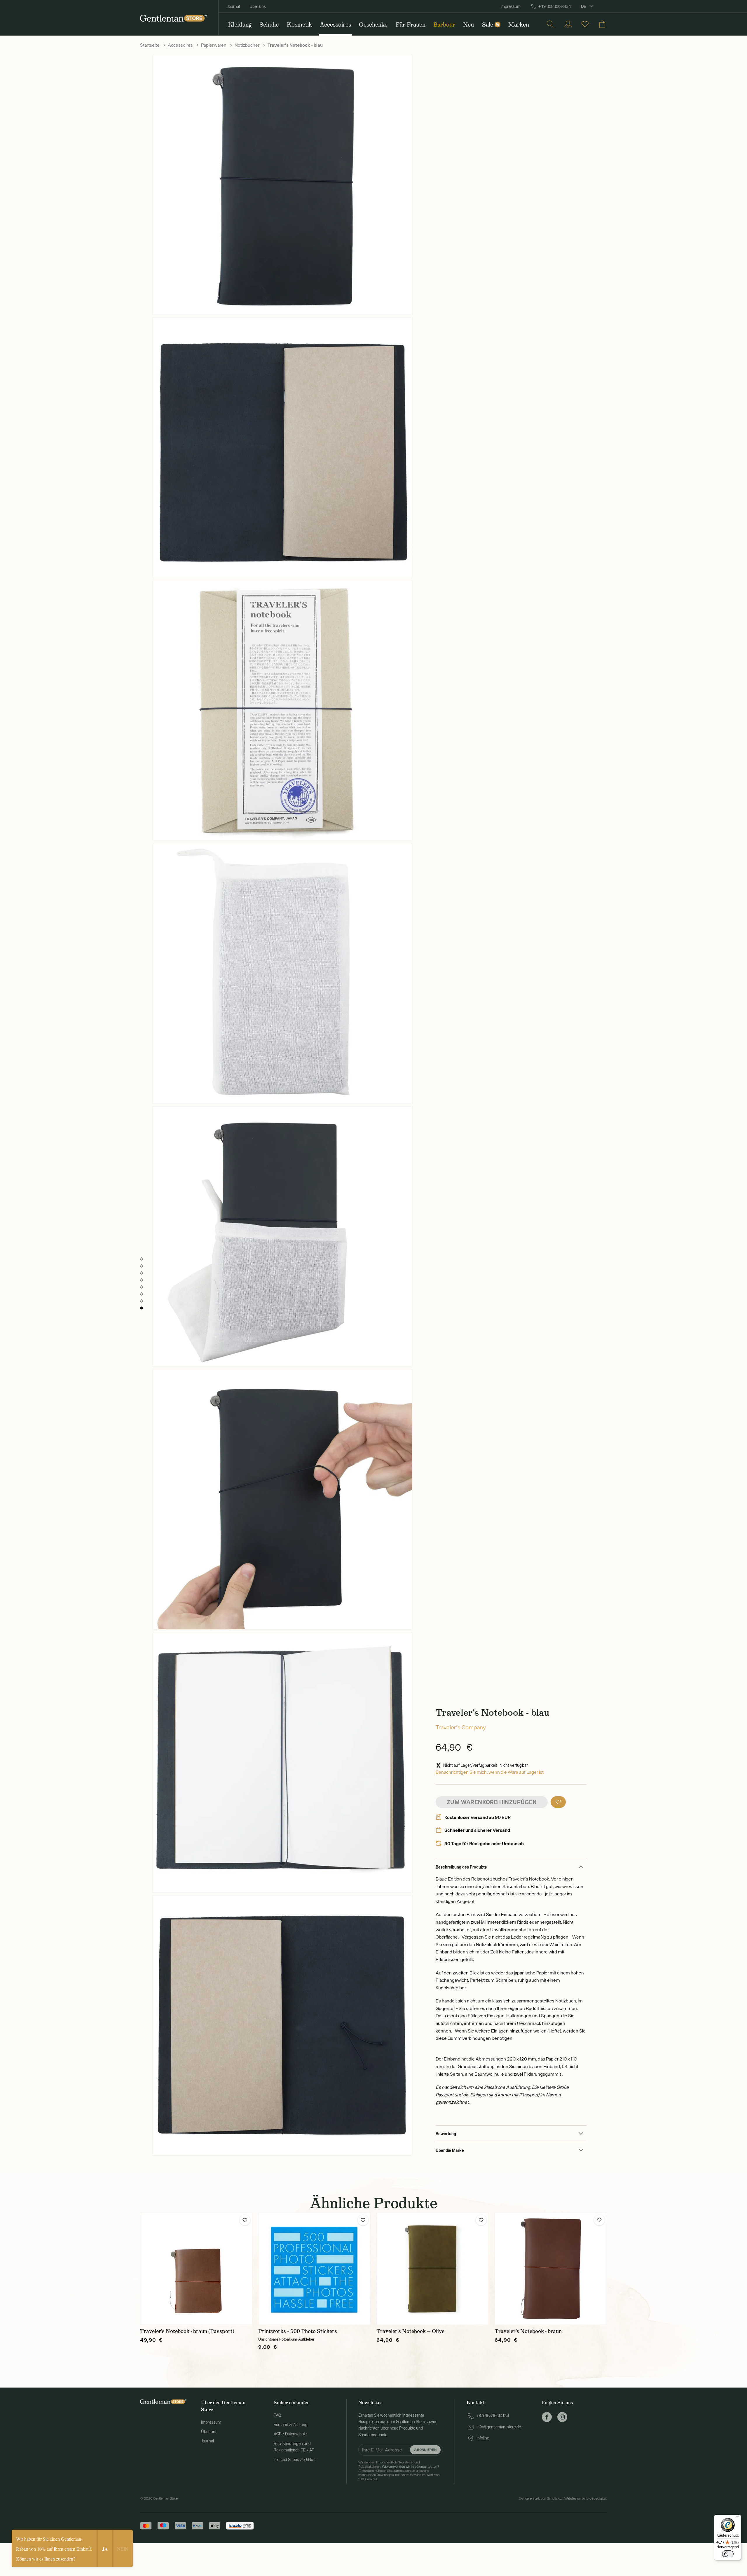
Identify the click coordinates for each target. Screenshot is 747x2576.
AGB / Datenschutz (290, 2434)
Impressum (510, 6)
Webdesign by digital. (586, 2498)
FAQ (277, 2415)
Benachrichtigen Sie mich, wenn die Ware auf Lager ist (490, 1772)
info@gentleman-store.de (499, 2427)
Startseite (150, 45)
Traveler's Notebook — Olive (410, 2331)
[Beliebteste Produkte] (585, 24)
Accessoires (180, 45)
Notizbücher (247, 45)
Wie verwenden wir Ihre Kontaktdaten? (410, 2467)
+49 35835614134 (555, 6)
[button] (558, 1802)
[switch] (728, 2554)
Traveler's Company (461, 1727)
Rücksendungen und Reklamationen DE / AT (294, 2447)
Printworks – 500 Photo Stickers (298, 2331)
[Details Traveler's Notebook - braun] (551, 2269)
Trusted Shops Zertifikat (295, 2460)
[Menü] (738, 2518)
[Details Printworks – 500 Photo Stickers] (314, 2269)
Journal (233, 6)
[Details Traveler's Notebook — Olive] (433, 2269)
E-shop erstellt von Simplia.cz (540, 2498)
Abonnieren (425, 2450)
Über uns (258, 6)
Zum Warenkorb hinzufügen (492, 1802)
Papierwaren (214, 45)
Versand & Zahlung (291, 2425)
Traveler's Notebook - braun (528, 2331)
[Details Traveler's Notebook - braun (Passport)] (196, 2269)
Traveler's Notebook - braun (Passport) (187, 2331)
